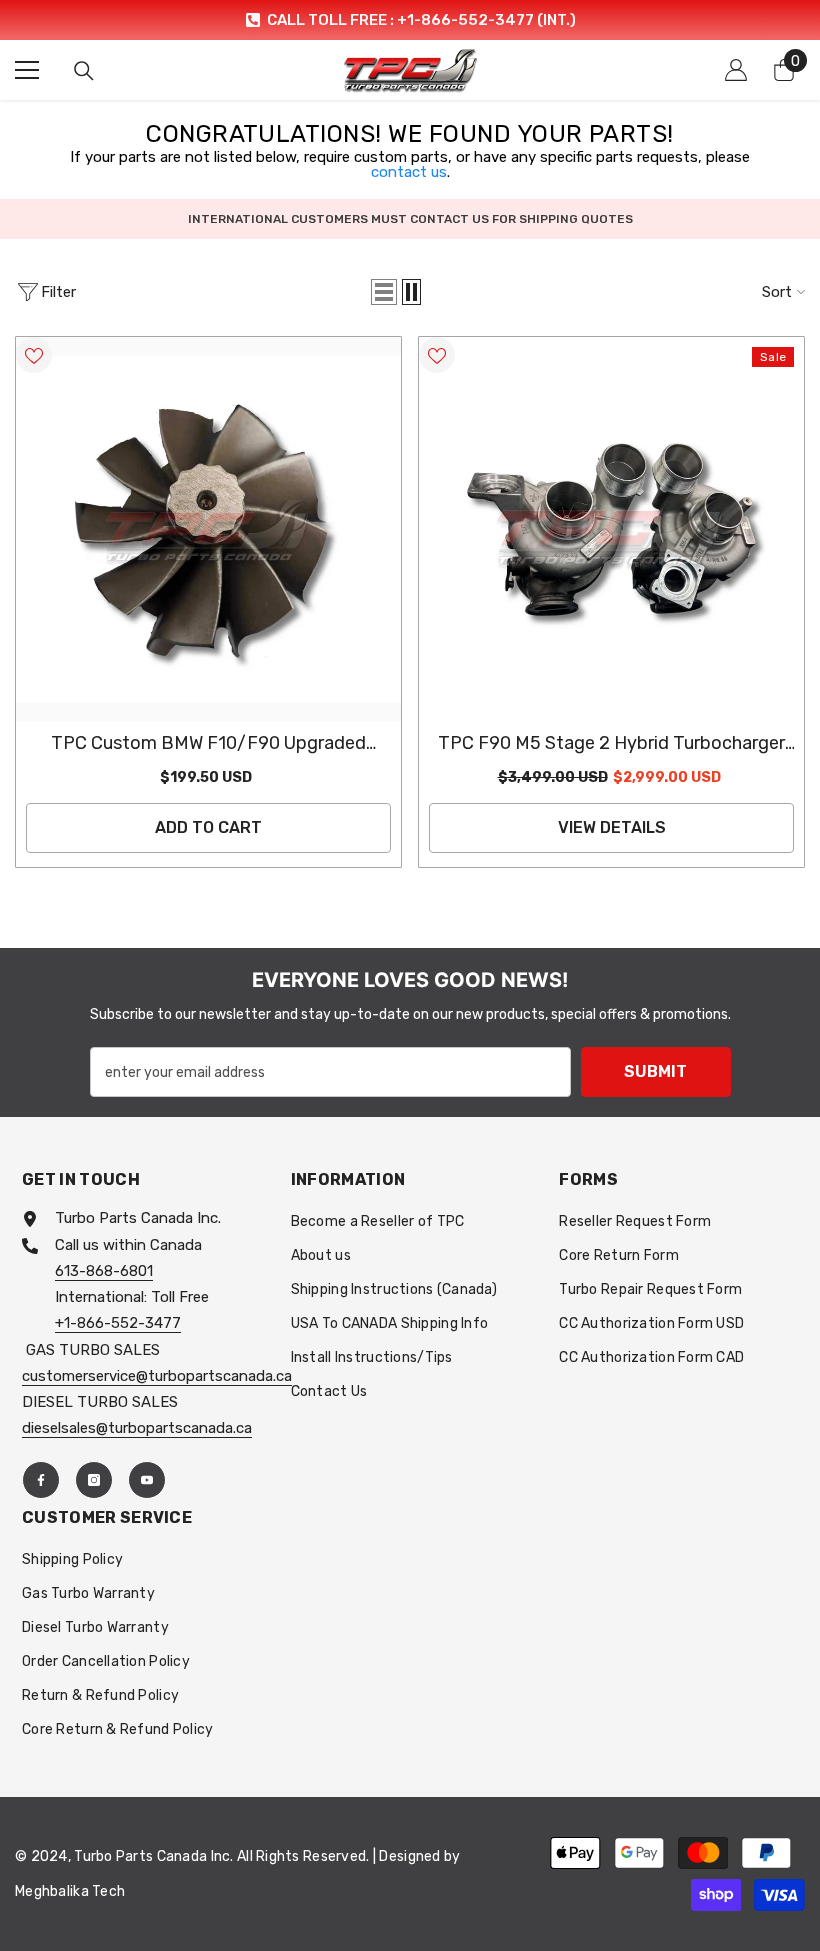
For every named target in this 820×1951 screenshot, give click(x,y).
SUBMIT (655, 1071)
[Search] (84, 71)
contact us (409, 172)
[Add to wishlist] (34, 355)
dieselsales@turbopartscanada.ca (137, 1428)
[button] (384, 292)
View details (612, 827)
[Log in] (736, 70)
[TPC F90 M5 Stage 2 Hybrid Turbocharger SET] (611, 529)
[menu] (27, 70)
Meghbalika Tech (70, 1891)
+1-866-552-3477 (118, 1323)
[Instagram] (94, 1480)
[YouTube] (147, 1480)
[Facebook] (41, 1480)
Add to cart (208, 827)
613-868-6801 (104, 1271)
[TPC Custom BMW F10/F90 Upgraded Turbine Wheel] (208, 529)
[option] (410, 20)
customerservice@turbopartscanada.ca (157, 1376)
